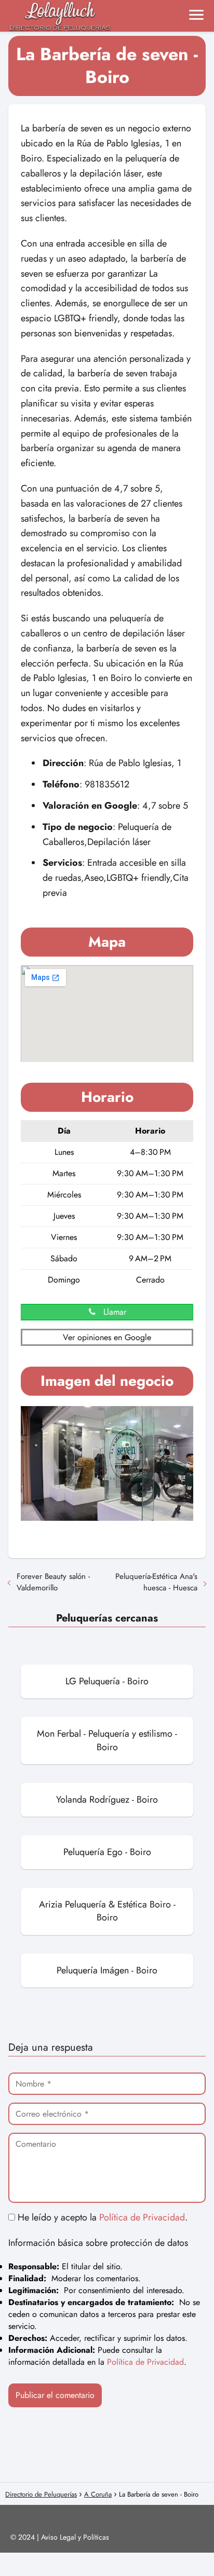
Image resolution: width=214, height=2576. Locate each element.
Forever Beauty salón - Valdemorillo (53, 1582)
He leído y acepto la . (101, 2217)
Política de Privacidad (142, 2217)
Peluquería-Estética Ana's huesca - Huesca (156, 1582)
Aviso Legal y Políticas (75, 2537)
